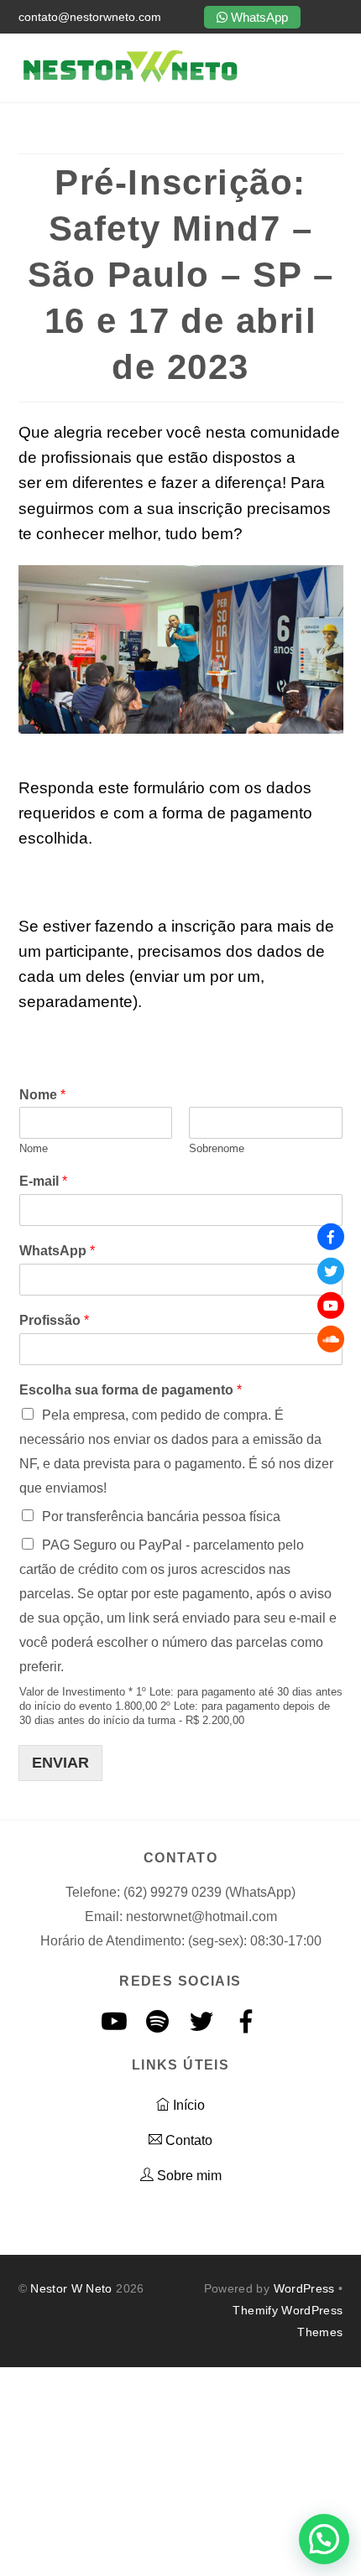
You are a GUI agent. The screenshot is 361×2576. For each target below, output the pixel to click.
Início (187, 2105)
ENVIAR (60, 1763)
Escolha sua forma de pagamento (131, 1390)
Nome (42, 1095)
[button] (324, 2539)
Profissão (54, 1320)
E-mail (43, 1181)
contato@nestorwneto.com (90, 17)
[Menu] (334, 68)
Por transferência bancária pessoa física (161, 1517)
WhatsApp (258, 17)
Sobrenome (217, 1148)
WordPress (304, 2288)
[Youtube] (331, 1305)
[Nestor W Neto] (130, 81)
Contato (187, 2140)
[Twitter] (331, 1271)
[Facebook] (331, 1237)
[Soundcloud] (331, 1339)
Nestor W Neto (71, 2288)
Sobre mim (188, 2176)
